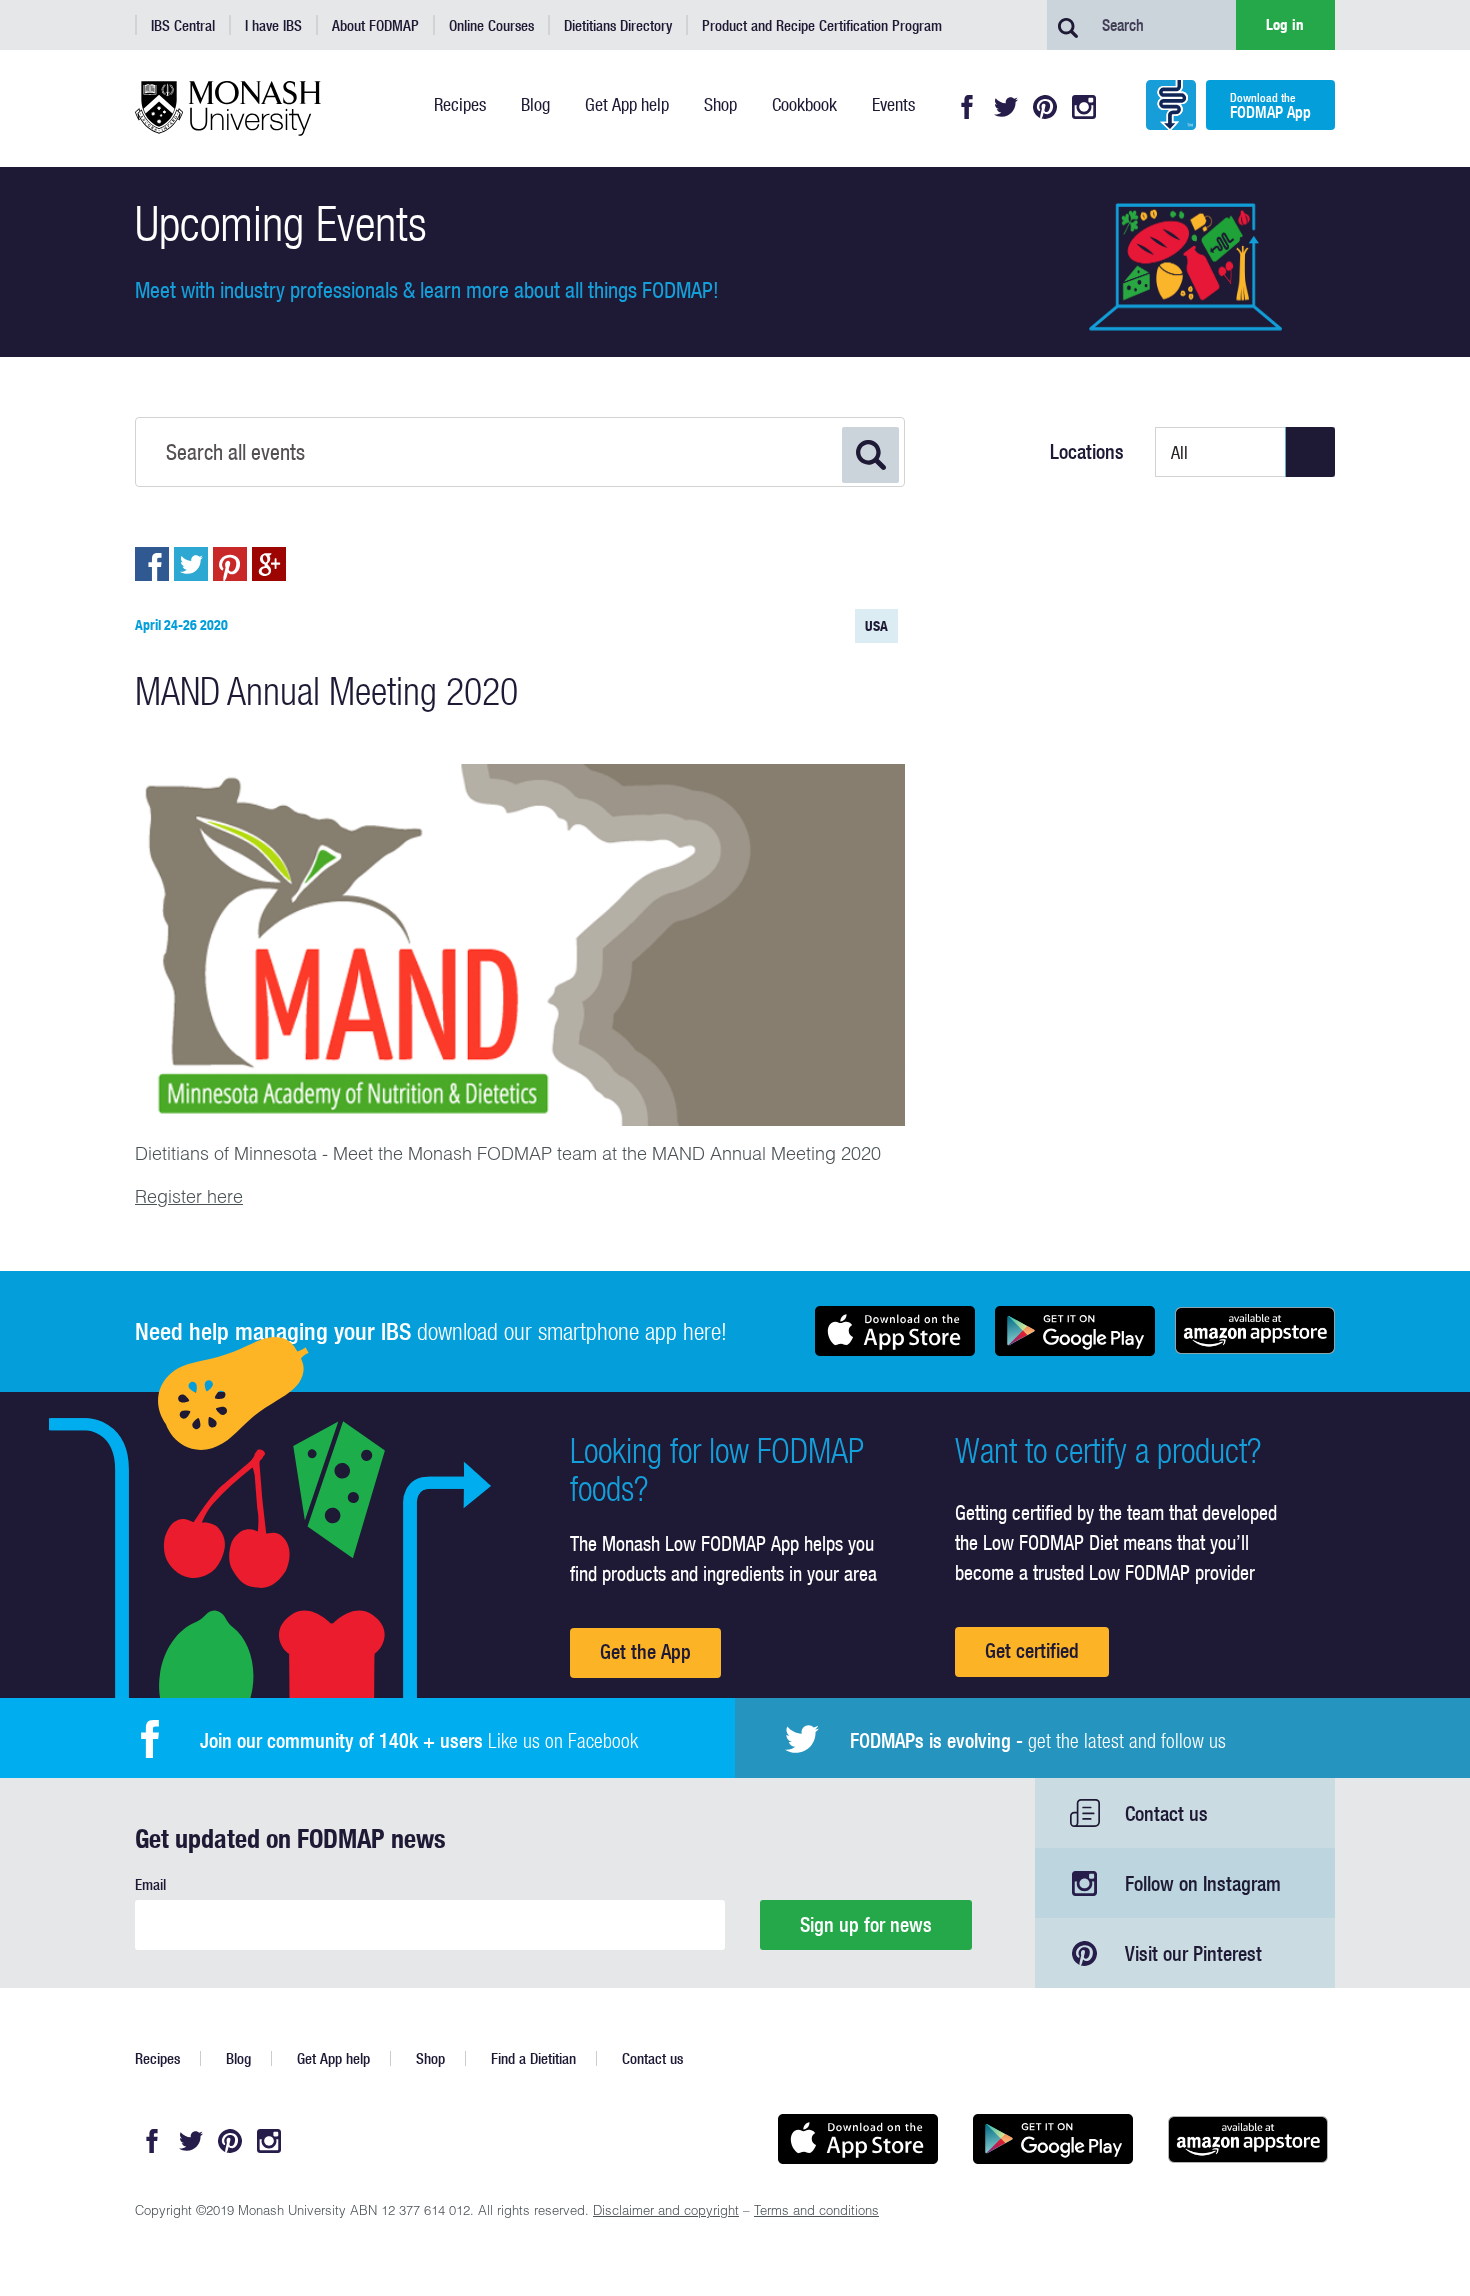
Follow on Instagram (1203, 1883)
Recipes (157, 2058)
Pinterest (1045, 107)
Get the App (645, 1651)
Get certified (1032, 1650)
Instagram (1084, 107)
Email (150, 1884)
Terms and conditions (816, 2212)
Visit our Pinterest (1193, 1953)
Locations (1087, 452)
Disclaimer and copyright (666, 2212)
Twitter (1006, 107)
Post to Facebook (152, 564)
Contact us (1166, 1813)
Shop (430, 2058)
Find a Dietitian (533, 2058)
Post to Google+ (269, 564)
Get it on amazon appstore (1255, 1331)
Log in (1285, 24)
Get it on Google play (1075, 1331)
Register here (189, 1199)
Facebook (967, 107)
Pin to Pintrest (230, 564)
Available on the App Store (895, 1331)
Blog (238, 2058)
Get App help (333, 2058)
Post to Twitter (191, 564)
